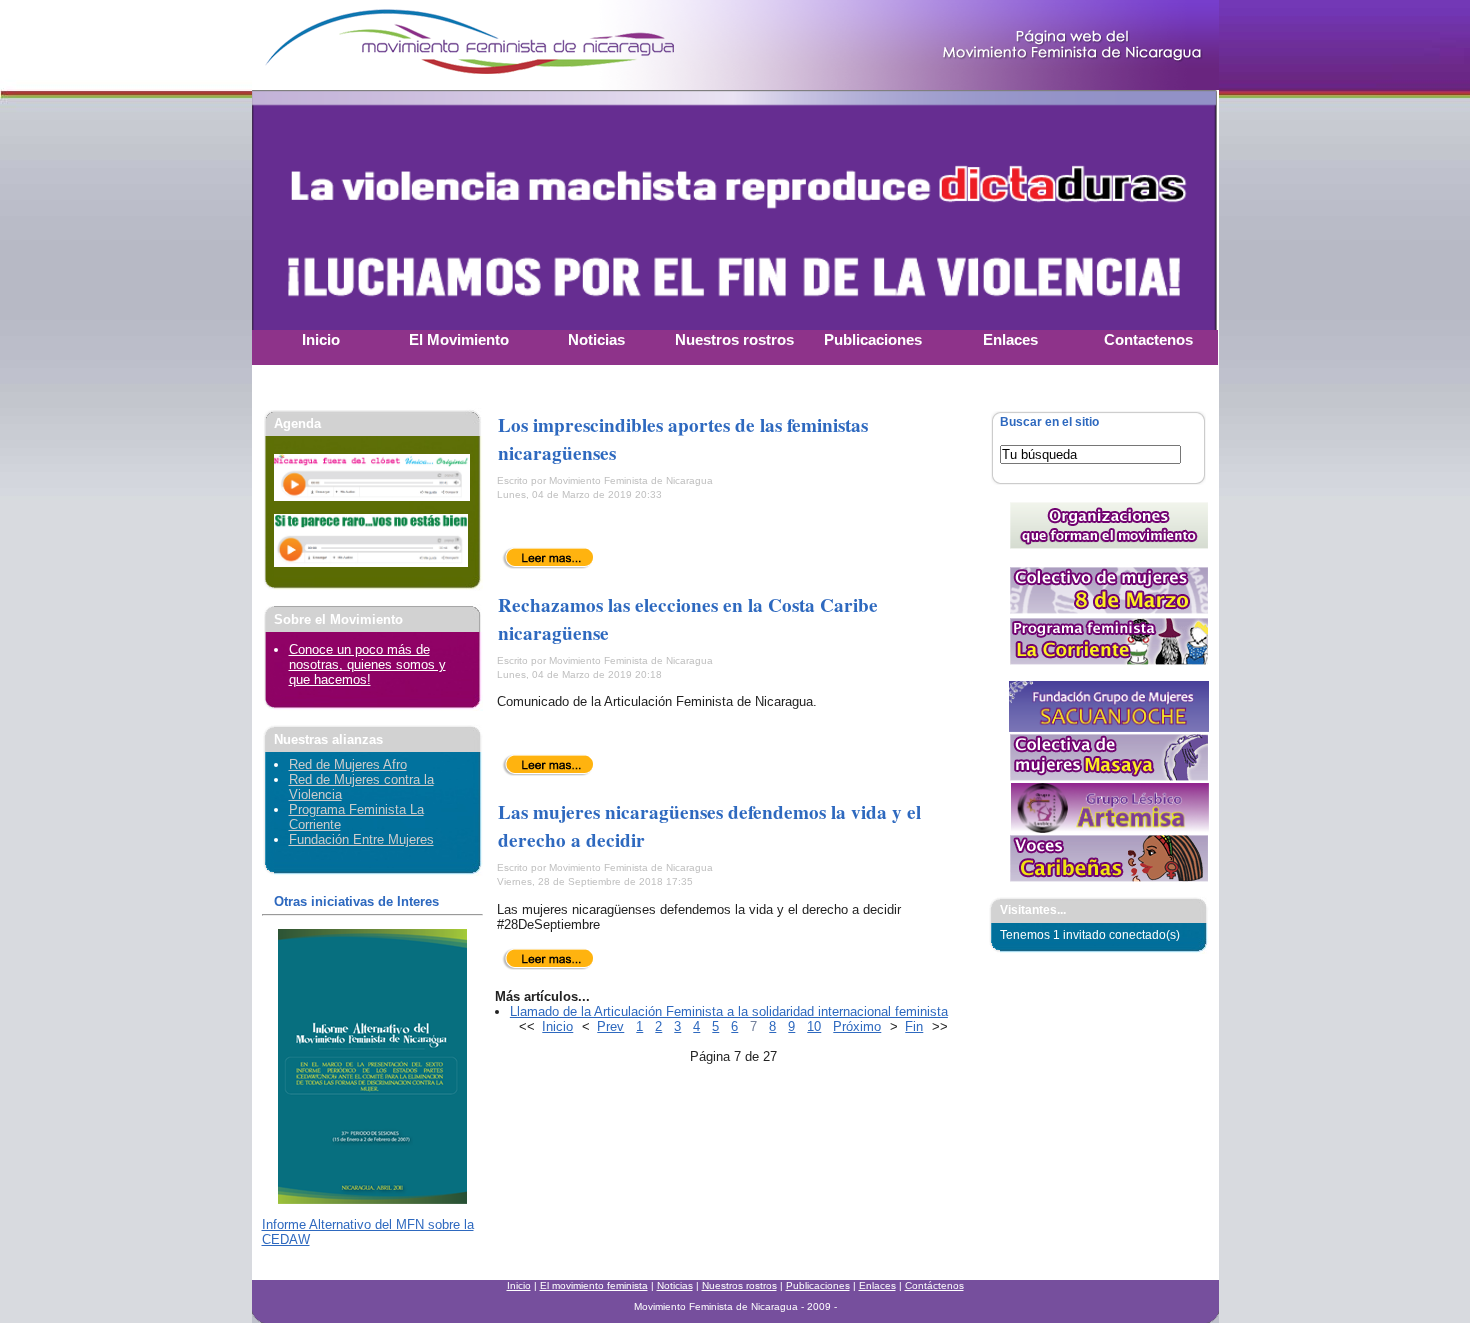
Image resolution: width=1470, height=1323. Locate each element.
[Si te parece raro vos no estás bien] (371, 562)
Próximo (857, 1026)
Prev (610, 1026)
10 (814, 1026)
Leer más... (548, 558)
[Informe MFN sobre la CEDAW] (372, 1199)
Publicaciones (818, 1285)
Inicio (557, 1026)
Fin (914, 1026)
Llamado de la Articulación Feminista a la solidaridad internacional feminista (729, 1011)
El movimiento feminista (594, 1285)
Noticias (675, 1285)
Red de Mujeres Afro (348, 764)
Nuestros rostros (739, 1285)
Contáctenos (934, 1285)
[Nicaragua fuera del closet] (372, 496)
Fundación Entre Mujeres (361, 839)
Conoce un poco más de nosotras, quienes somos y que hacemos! (367, 664)
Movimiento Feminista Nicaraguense (377, 45)
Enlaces (877, 1285)
